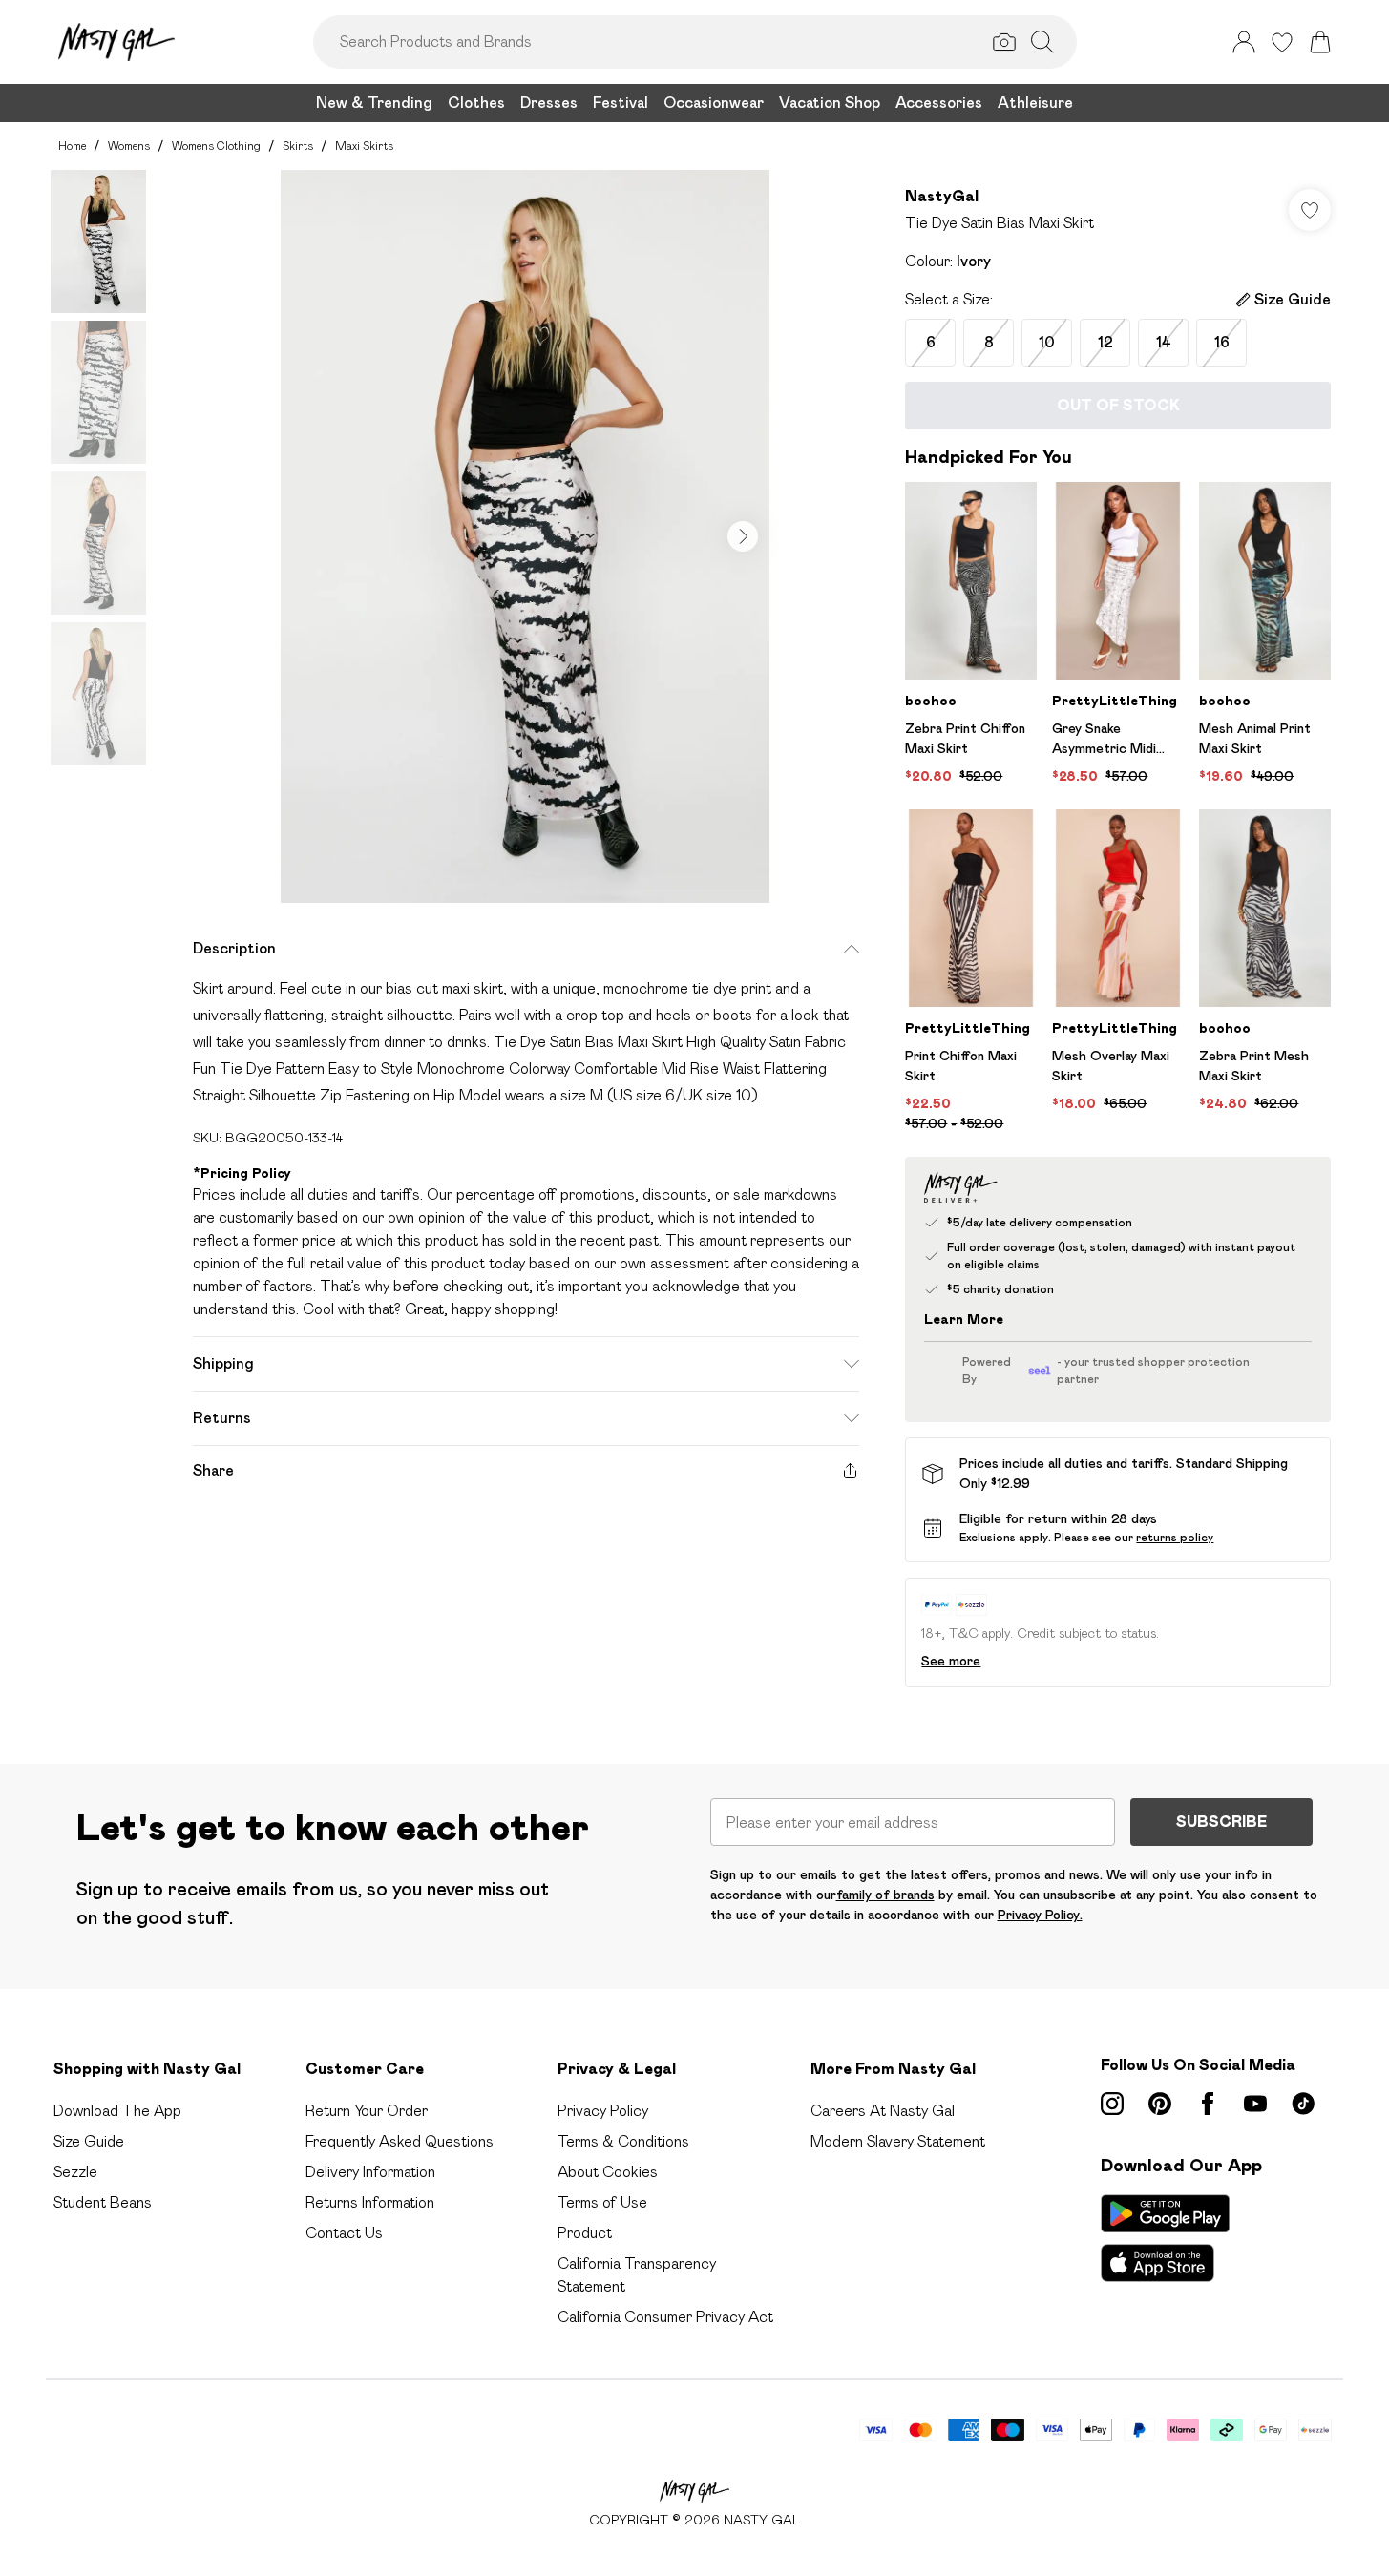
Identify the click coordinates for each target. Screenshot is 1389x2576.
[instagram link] (1112, 2104)
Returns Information (370, 2202)
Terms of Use (602, 2202)
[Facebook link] (1208, 2104)
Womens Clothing (216, 146)
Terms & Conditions (623, 2141)
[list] (525, 536)
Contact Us (344, 2233)
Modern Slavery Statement (898, 2141)
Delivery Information (370, 2172)
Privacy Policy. (1040, 1915)
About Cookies (608, 2172)
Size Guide (89, 2141)
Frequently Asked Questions (400, 2141)
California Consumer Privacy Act (665, 2317)
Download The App (117, 2111)
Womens (129, 146)
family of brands (885, 1895)
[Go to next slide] (743, 536)
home (72, 146)
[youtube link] (1255, 2104)
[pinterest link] (1160, 2104)
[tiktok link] (1303, 2104)
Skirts (298, 146)
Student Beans (103, 2202)
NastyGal (942, 196)
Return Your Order (367, 2111)
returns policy (1175, 1537)
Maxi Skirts (364, 146)
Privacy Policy (603, 2111)
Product (585, 2233)
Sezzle (75, 2172)
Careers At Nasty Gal (883, 2111)
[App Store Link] (1165, 2238)
